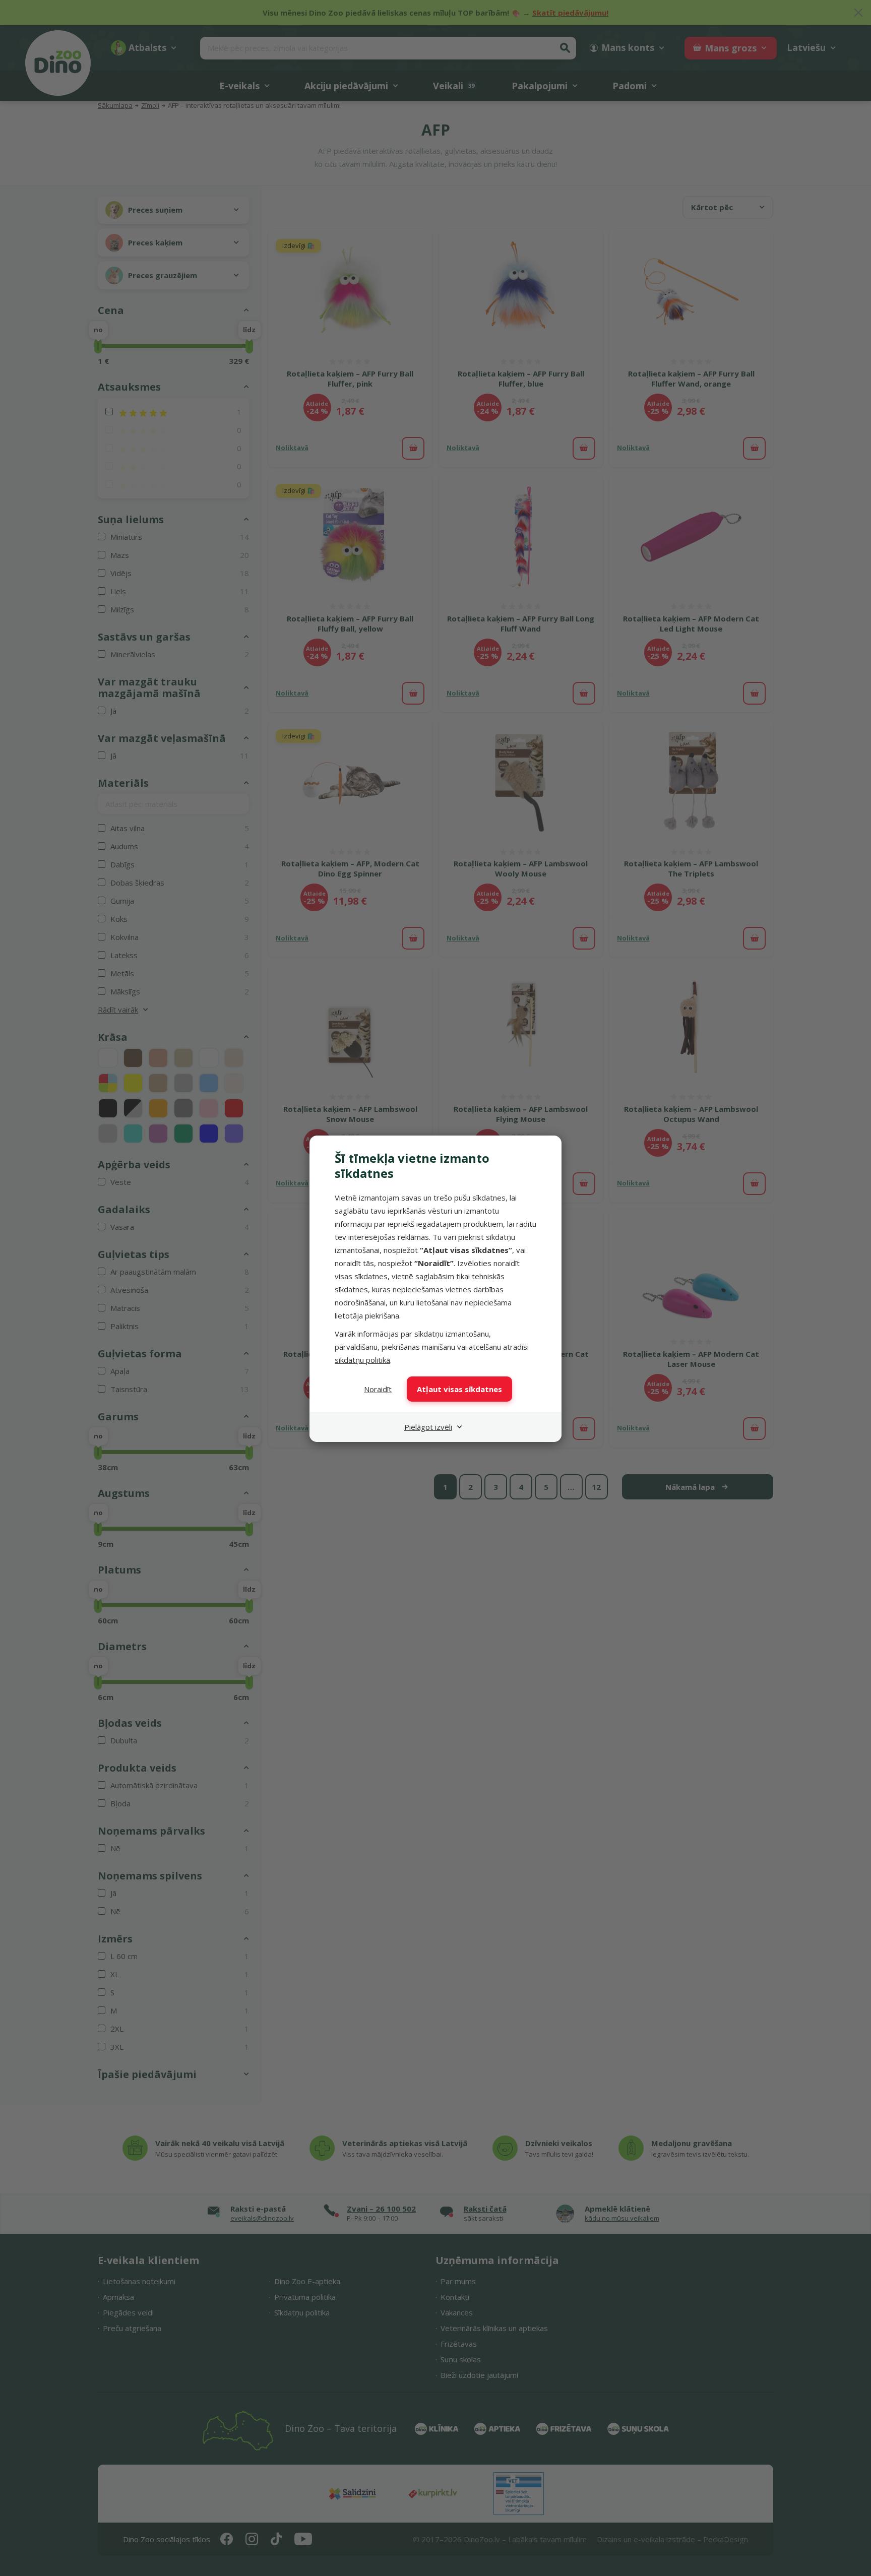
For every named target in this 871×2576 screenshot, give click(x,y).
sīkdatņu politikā (362, 1360)
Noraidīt (378, 1389)
